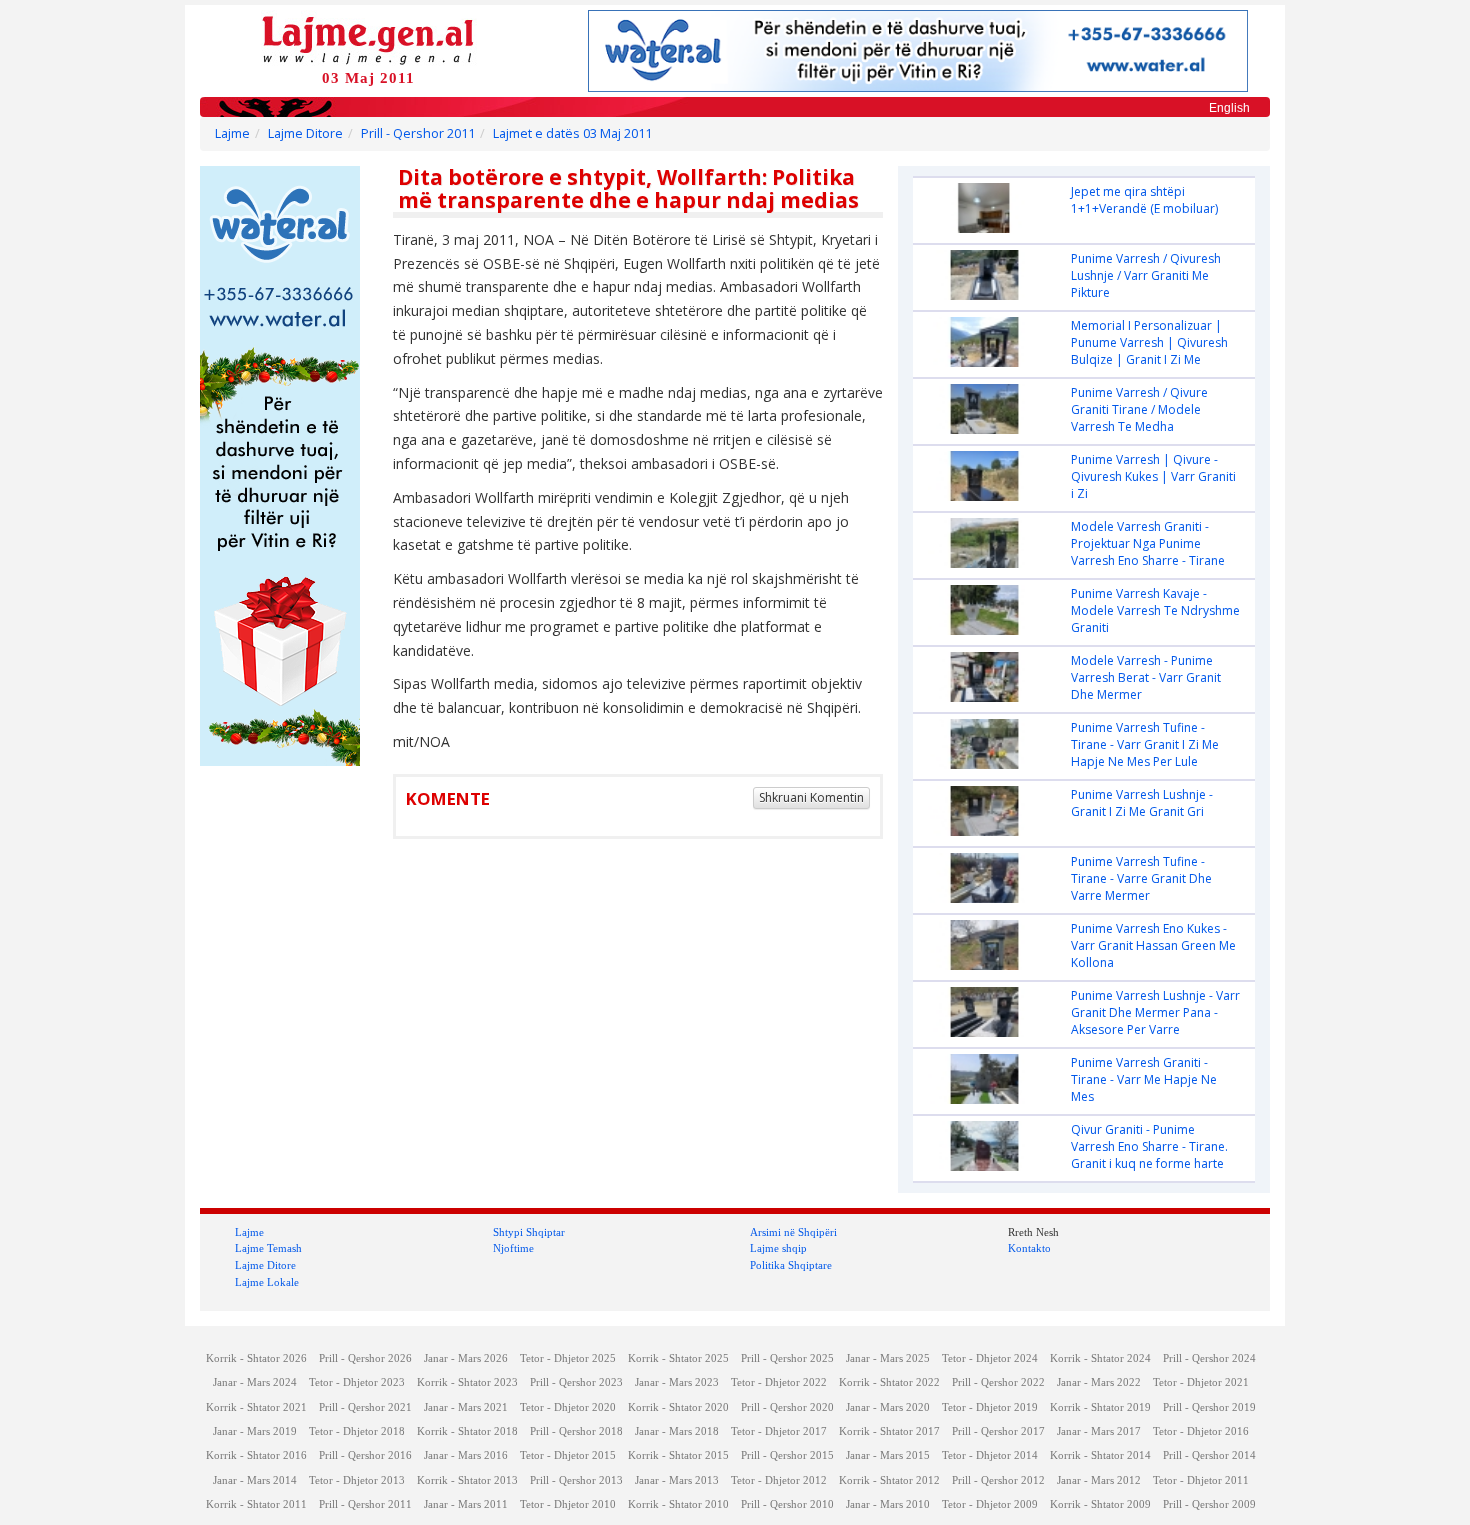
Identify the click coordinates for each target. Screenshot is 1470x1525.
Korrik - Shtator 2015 (678, 1455)
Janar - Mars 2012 (1099, 1480)
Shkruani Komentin (811, 797)
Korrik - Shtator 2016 (256, 1455)
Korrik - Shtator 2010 (678, 1504)
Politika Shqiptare (791, 1265)
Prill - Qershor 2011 (418, 133)
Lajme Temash (268, 1248)
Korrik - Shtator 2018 (467, 1431)
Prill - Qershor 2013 (576, 1480)
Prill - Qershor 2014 (1209, 1455)
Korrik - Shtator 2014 (1100, 1455)
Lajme (232, 133)
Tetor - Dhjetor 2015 (568, 1455)
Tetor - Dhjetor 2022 (779, 1382)
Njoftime (513, 1248)
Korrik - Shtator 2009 (1100, 1504)
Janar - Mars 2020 (888, 1407)
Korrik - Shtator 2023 (467, 1382)
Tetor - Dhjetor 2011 (1201, 1480)
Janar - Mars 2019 (255, 1431)
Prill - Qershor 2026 (365, 1358)
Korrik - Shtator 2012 (889, 1480)
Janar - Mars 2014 (255, 1480)
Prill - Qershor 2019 (1209, 1407)
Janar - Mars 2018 (677, 1431)
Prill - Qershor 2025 (787, 1358)
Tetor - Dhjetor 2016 (1201, 1431)
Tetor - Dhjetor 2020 (568, 1407)
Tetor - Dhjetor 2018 (357, 1431)
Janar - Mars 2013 (677, 1480)
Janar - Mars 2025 (888, 1358)
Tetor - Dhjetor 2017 (779, 1431)
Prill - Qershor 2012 (998, 1480)
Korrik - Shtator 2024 (1100, 1358)
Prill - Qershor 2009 (1209, 1504)
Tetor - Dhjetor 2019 (990, 1407)
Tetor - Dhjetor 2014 (990, 1455)
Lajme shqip (778, 1248)
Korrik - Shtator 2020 (678, 1407)
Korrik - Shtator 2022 (889, 1382)
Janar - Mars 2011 (466, 1504)
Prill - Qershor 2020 (787, 1407)
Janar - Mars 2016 (466, 1455)
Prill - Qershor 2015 (787, 1455)
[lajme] (368, 38)
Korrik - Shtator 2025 (678, 1358)
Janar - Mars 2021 (466, 1407)
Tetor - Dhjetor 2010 (568, 1504)
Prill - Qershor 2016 (365, 1455)
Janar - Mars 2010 (888, 1504)
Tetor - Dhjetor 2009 (990, 1504)
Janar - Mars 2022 (1099, 1382)
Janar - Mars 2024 (255, 1382)
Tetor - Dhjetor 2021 (1201, 1382)
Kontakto (1029, 1248)
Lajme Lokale (267, 1282)
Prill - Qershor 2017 (998, 1431)
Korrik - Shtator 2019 (1100, 1407)
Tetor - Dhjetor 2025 (568, 1358)
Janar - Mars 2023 (677, 1382)
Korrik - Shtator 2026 (256, 1358)
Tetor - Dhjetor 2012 (779, 1480)
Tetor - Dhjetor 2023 (357, 1382)
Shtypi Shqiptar (529, 1232)
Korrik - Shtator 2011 (256, 1504)
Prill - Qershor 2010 (787, 1504)
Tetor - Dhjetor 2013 (357, 1480)
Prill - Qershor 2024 (1209, 1358)
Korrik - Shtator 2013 (467, 1480)
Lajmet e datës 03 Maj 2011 (572, 133)
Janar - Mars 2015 (888, 1455)
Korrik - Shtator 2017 (889, 1431)
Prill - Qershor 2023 (576, 1382)
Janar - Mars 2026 (466, 1358)
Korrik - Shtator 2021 (256, 1407)
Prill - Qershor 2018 (576, 1431)
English (1229, 108)
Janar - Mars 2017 (1099, 1431)
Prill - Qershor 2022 (998, 1382)
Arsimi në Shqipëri (793, 1232)
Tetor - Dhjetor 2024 (990, 1358)
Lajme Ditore (305, 133)
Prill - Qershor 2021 (365, 1407)
